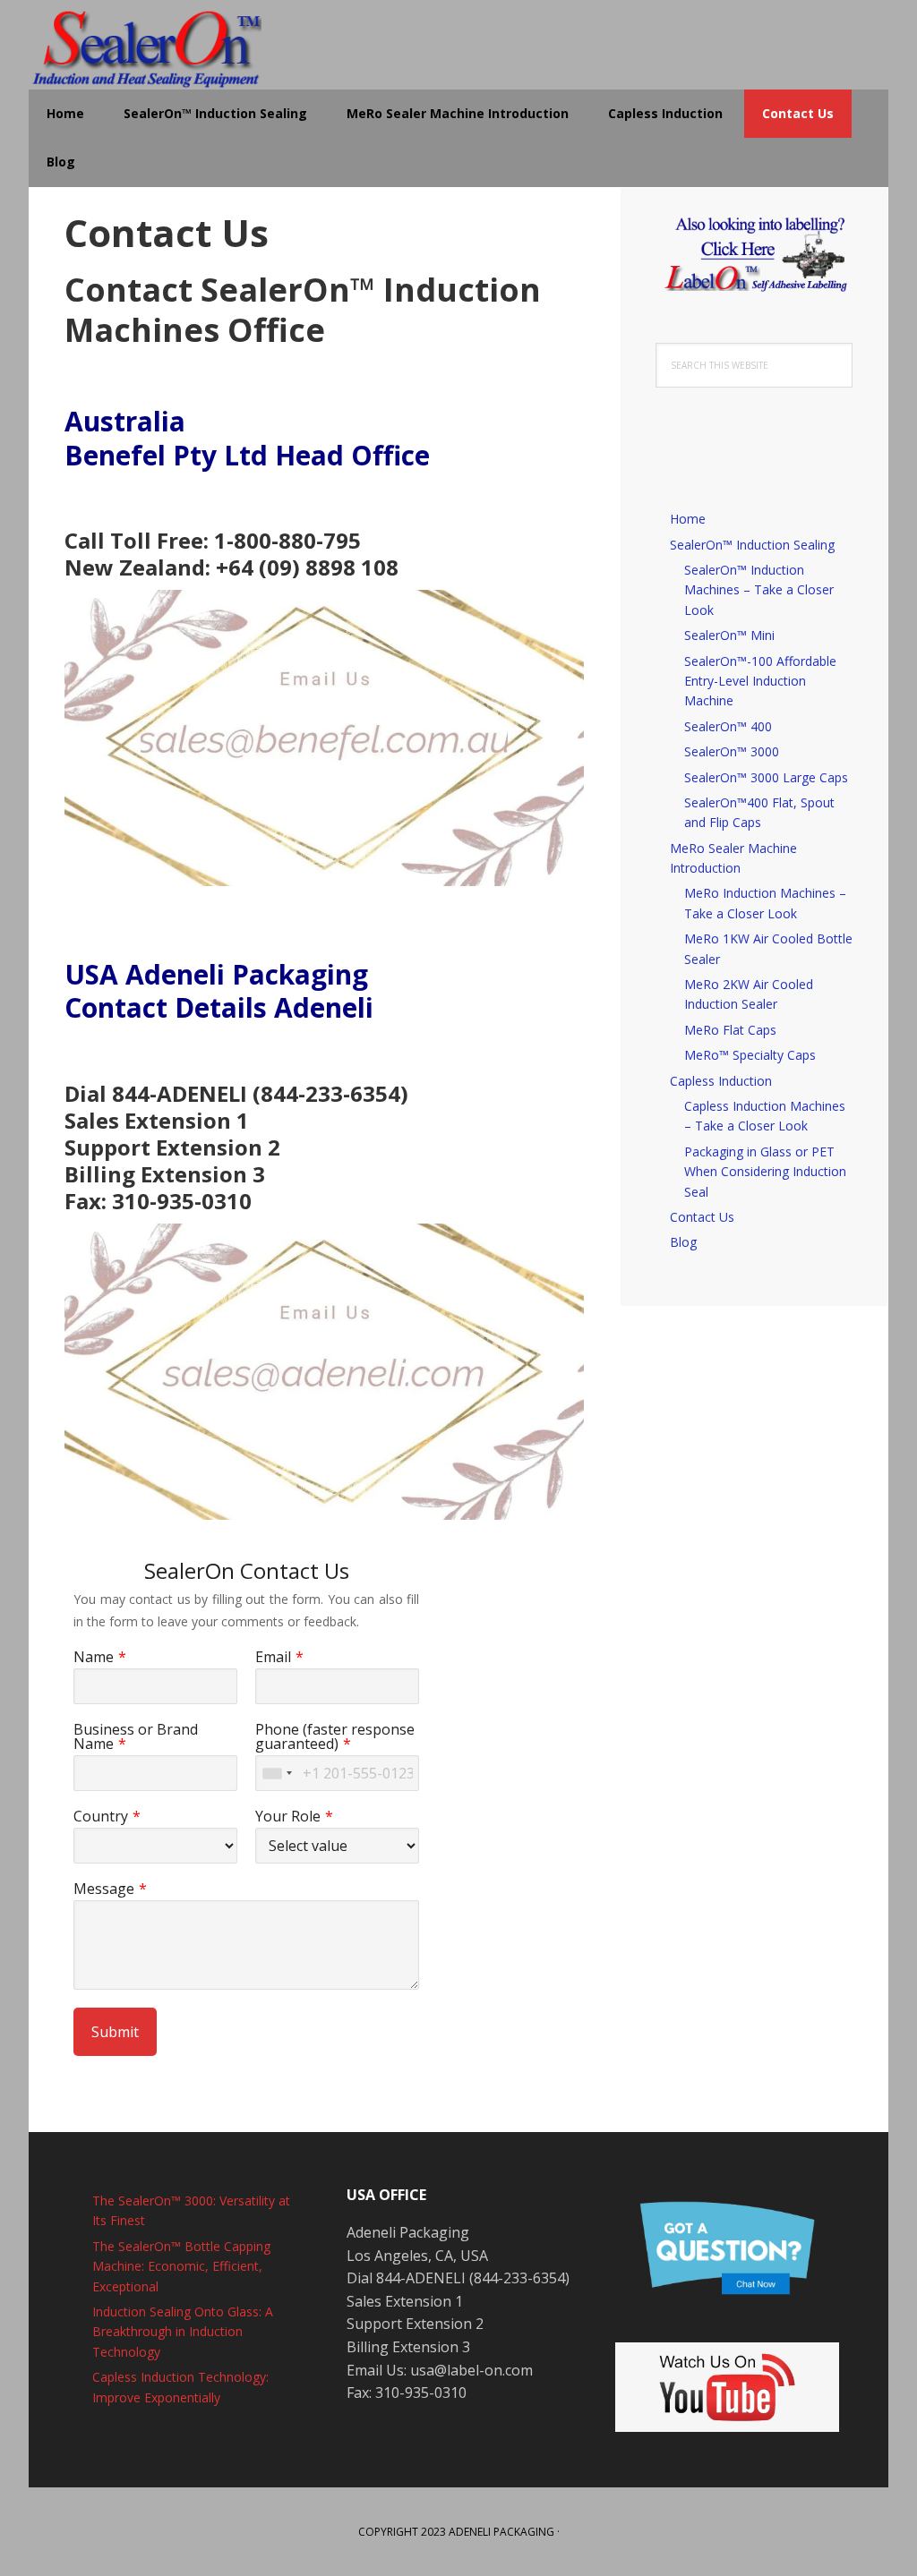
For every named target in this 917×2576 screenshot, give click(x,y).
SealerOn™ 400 (728, 726)
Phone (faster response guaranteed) (335, 1736)
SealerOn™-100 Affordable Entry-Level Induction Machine (760, 681)
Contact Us (702, 1217)
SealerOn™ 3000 (732, 751)
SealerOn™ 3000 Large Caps (766, 777)
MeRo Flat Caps (730, 1030)
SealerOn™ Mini (729, 635)
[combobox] (277, 1773)
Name (94, 1657)
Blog (683, 1242)
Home (688, 519)
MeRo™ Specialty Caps (750, 1055)
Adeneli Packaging (501, 2532)
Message (104, 1889)
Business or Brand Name (136, 1736)
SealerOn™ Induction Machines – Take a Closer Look (759, 590)
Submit (115, 2032)
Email (273, 1657)
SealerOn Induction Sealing (145, 45)
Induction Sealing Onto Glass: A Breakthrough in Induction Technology (183, 2332)
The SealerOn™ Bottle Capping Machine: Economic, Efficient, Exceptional (181, 2266)
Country (101, 1816)
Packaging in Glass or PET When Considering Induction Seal (765, 1172)
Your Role (288, 1816)
